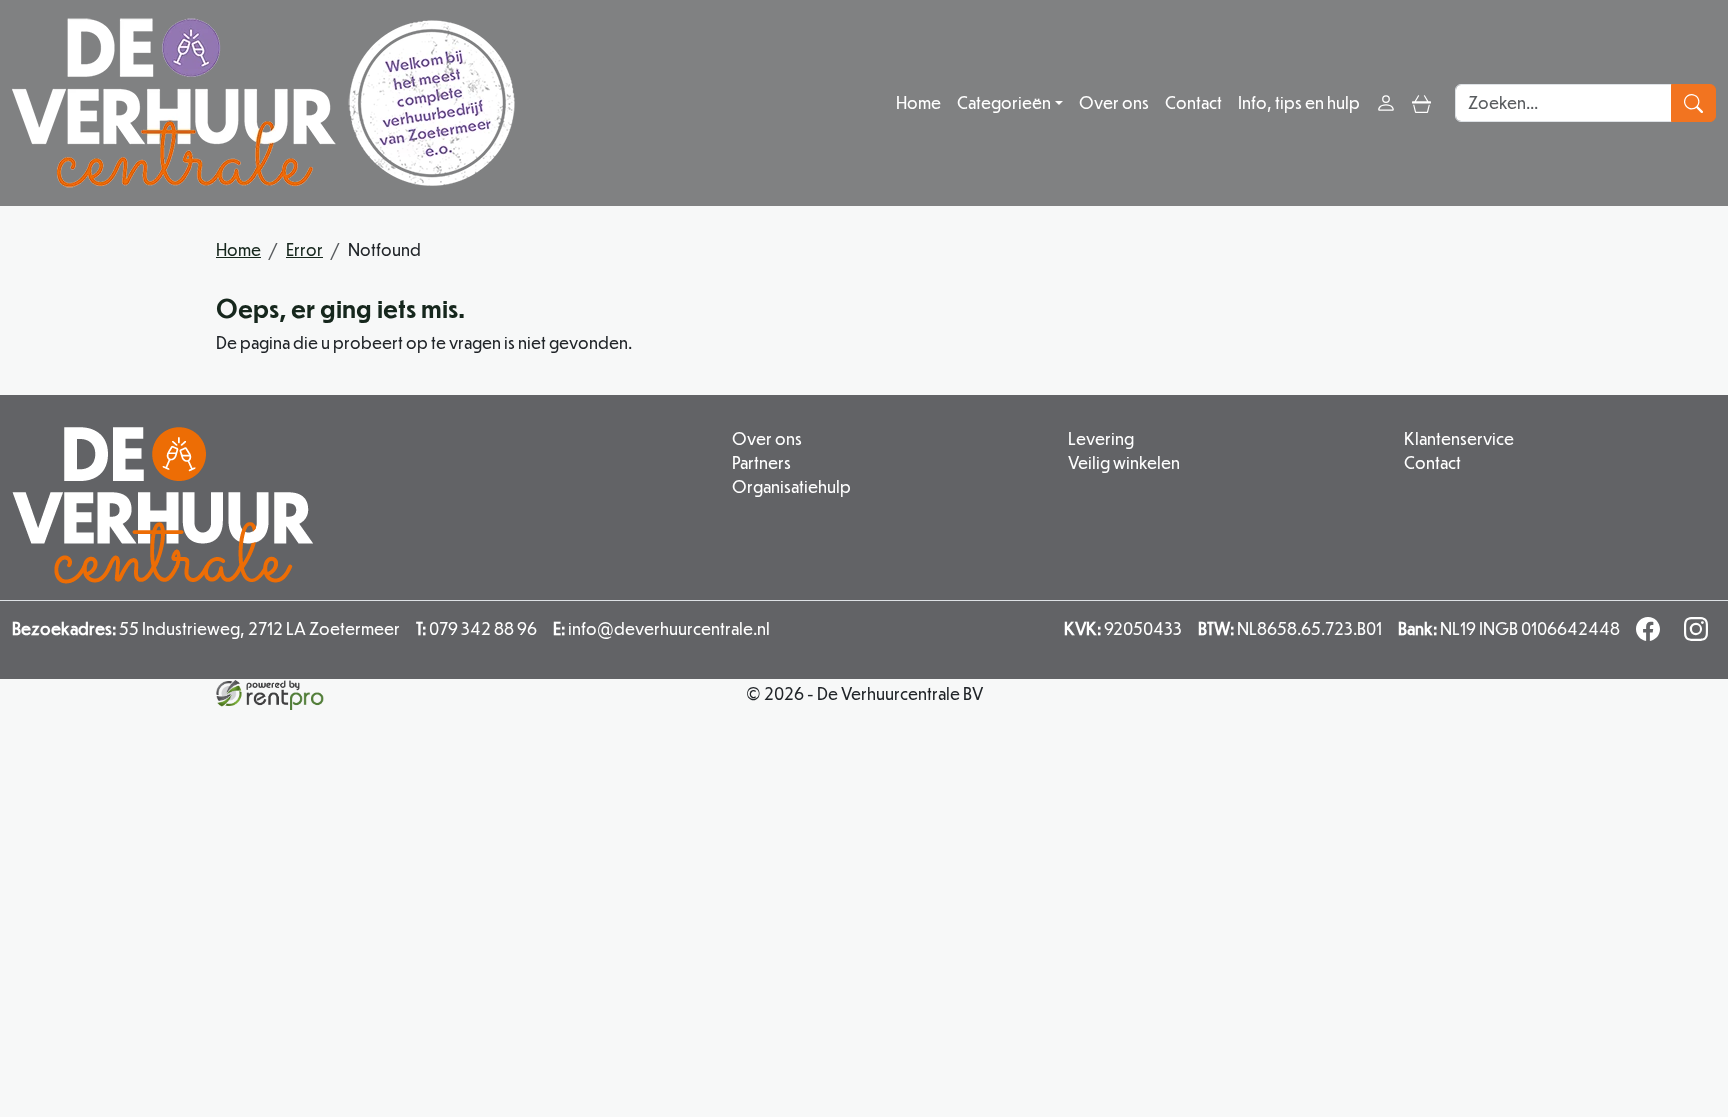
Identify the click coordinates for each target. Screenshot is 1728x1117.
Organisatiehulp (791, 486)
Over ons (1114, 102)
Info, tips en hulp (1299, 102)
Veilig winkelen (1124, 462)
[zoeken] (1693, 103)
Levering (1101, 438)
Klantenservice (1459, 438)
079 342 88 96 (476, 628)
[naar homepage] (263, 103)
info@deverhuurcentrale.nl (661, 628)
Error (304, 249)
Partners (761, 462)
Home (918, 102)
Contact (1193, 102)
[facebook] (1652, 634)
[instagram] (1700, 634)
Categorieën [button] (1004, 102)
